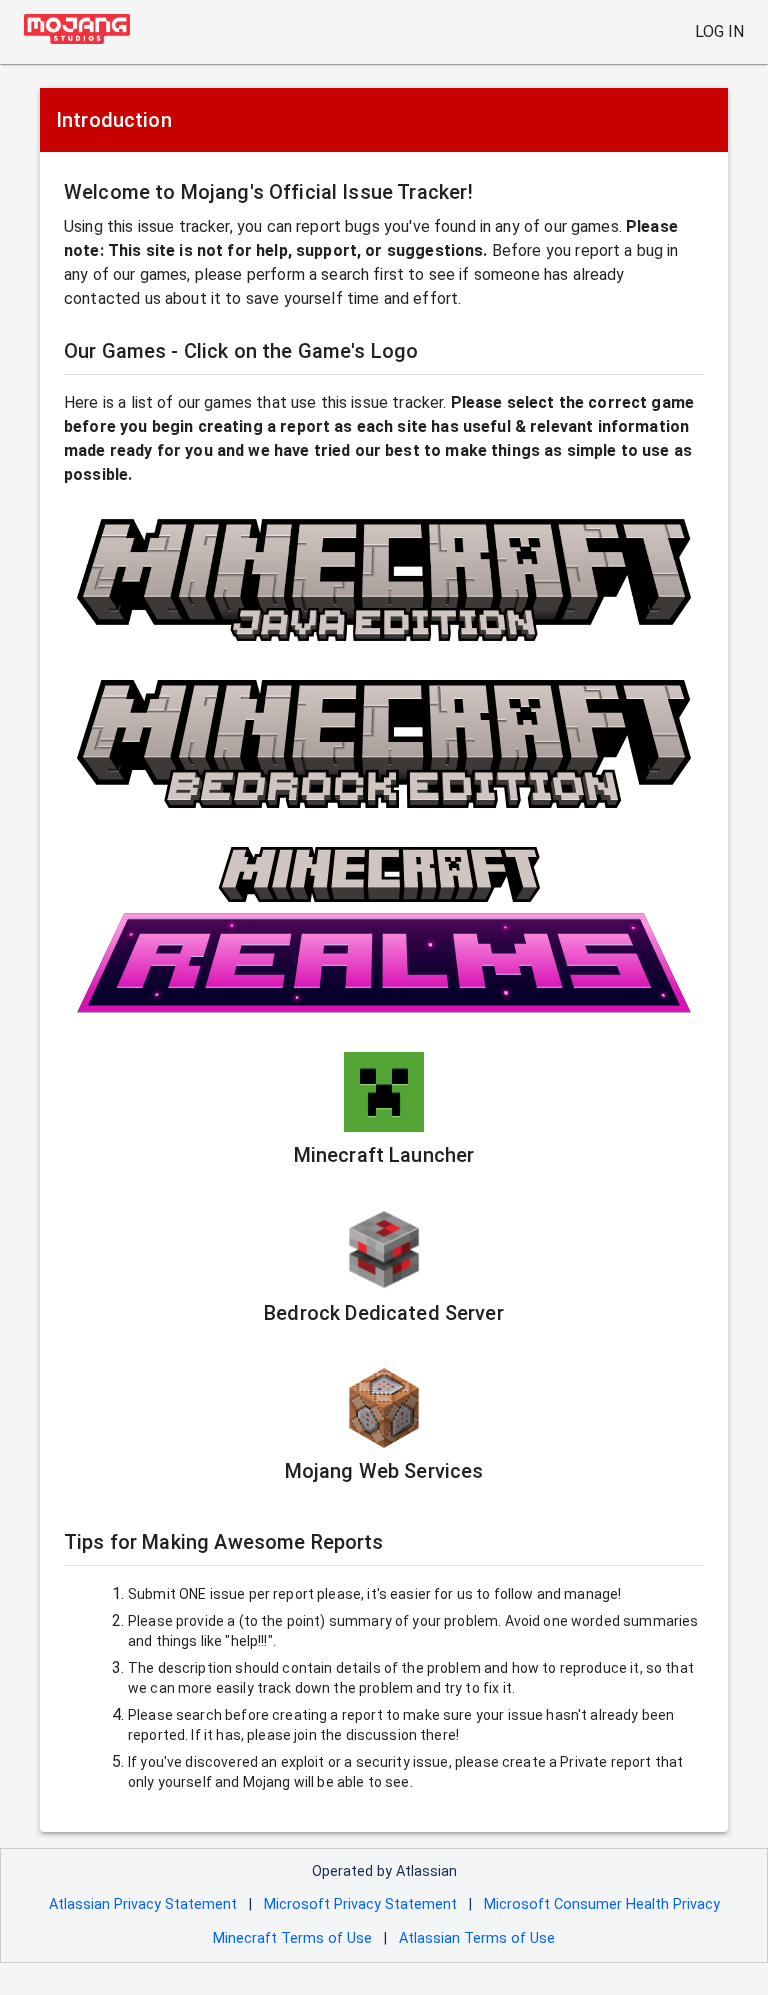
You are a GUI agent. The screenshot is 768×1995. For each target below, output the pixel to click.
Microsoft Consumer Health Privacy (602, 1904)
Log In (719, 31)
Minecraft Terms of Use (292, 1938)
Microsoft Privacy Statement (360, 1904)
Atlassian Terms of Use (477, 1938)
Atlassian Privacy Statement (143, 1904)
